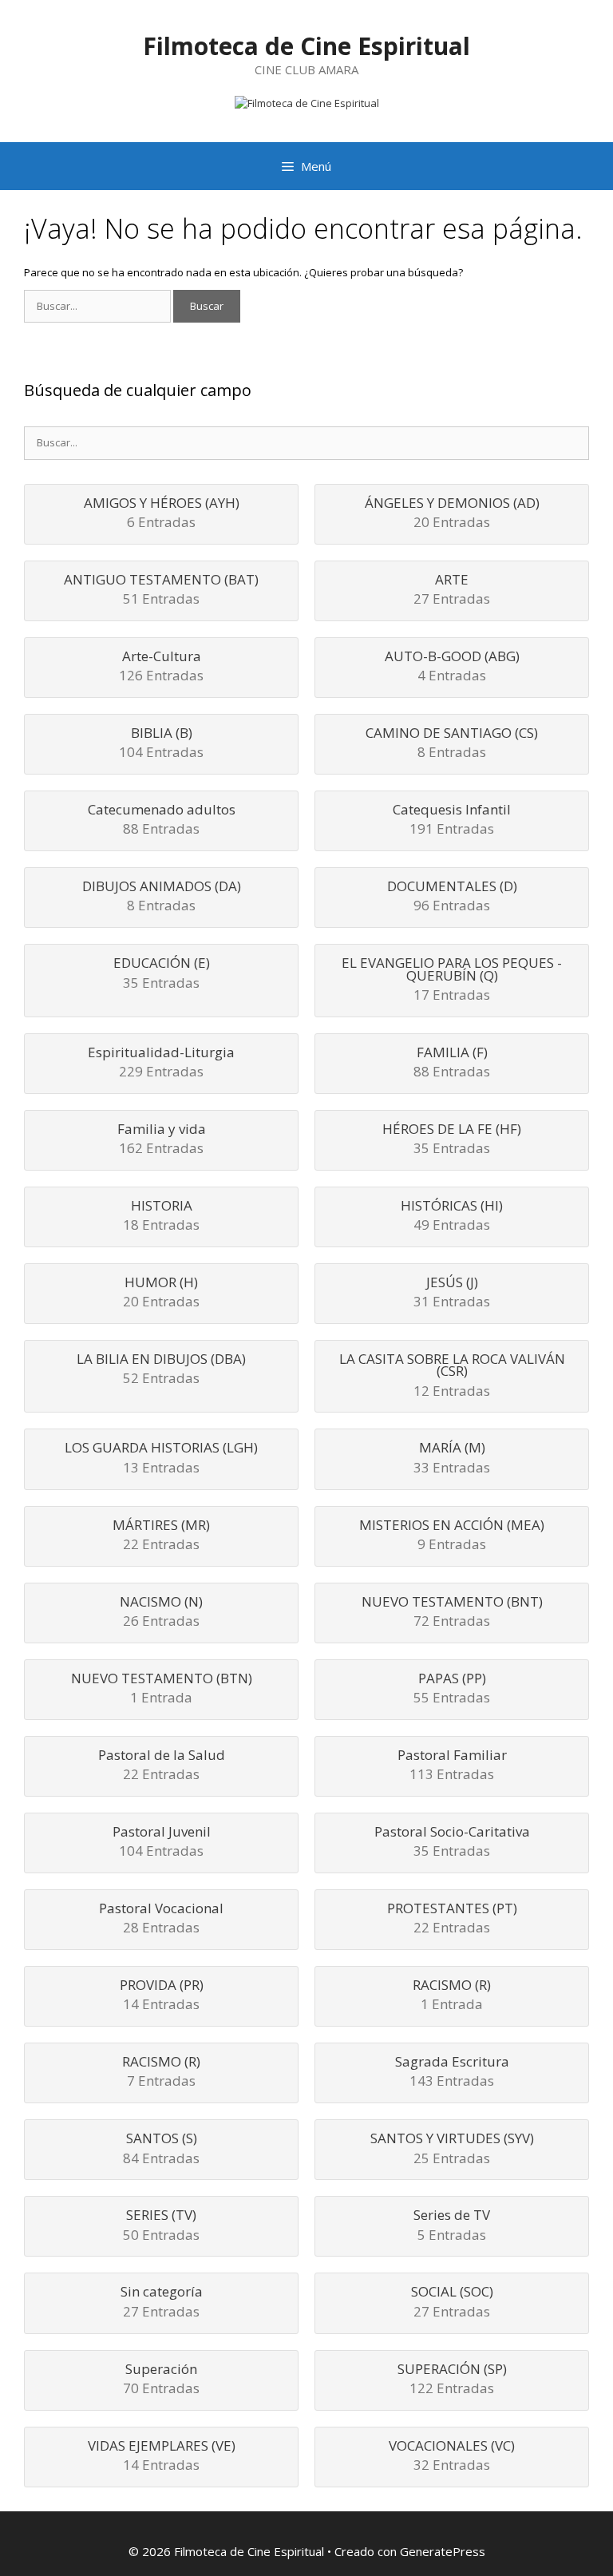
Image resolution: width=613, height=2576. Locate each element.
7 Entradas (161, 2073)
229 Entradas (161, 1063)
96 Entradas (452, 897)
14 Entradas (162, 1996)
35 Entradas (162, 974)
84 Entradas (161, 2149)
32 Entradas (452, 2457)
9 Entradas (452, 1536)
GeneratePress (443, 2551)
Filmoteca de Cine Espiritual (306, 46)
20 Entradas (452, 514)
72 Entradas (452, 1613)
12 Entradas (452, 1376)
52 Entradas (161, 1370)
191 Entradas (452, 820)
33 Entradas (452, 1458)
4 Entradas (452, 667)
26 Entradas (161, 1613)
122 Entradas (452, 2380)
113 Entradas (452, 1766)
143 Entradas (452, 2073)
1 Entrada (162, 1689)
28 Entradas (161, 1919)
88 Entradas (162, 820)
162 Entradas (162, 1140)
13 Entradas (161, 1458)
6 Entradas (162, 514)
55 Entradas (452, 1689)
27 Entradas (452, 590)
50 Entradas (161, 2226)
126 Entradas (161, 667)
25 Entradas (452, 2149)
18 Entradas (161, 1217)
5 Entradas (452, 2226)
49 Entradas (452, 1217)
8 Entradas (452, 744)
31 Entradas (452, 1293)
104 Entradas (161, 744)
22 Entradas (161, 1536)
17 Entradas (452, 980)
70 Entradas (161, 2380)
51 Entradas (161, 590)
